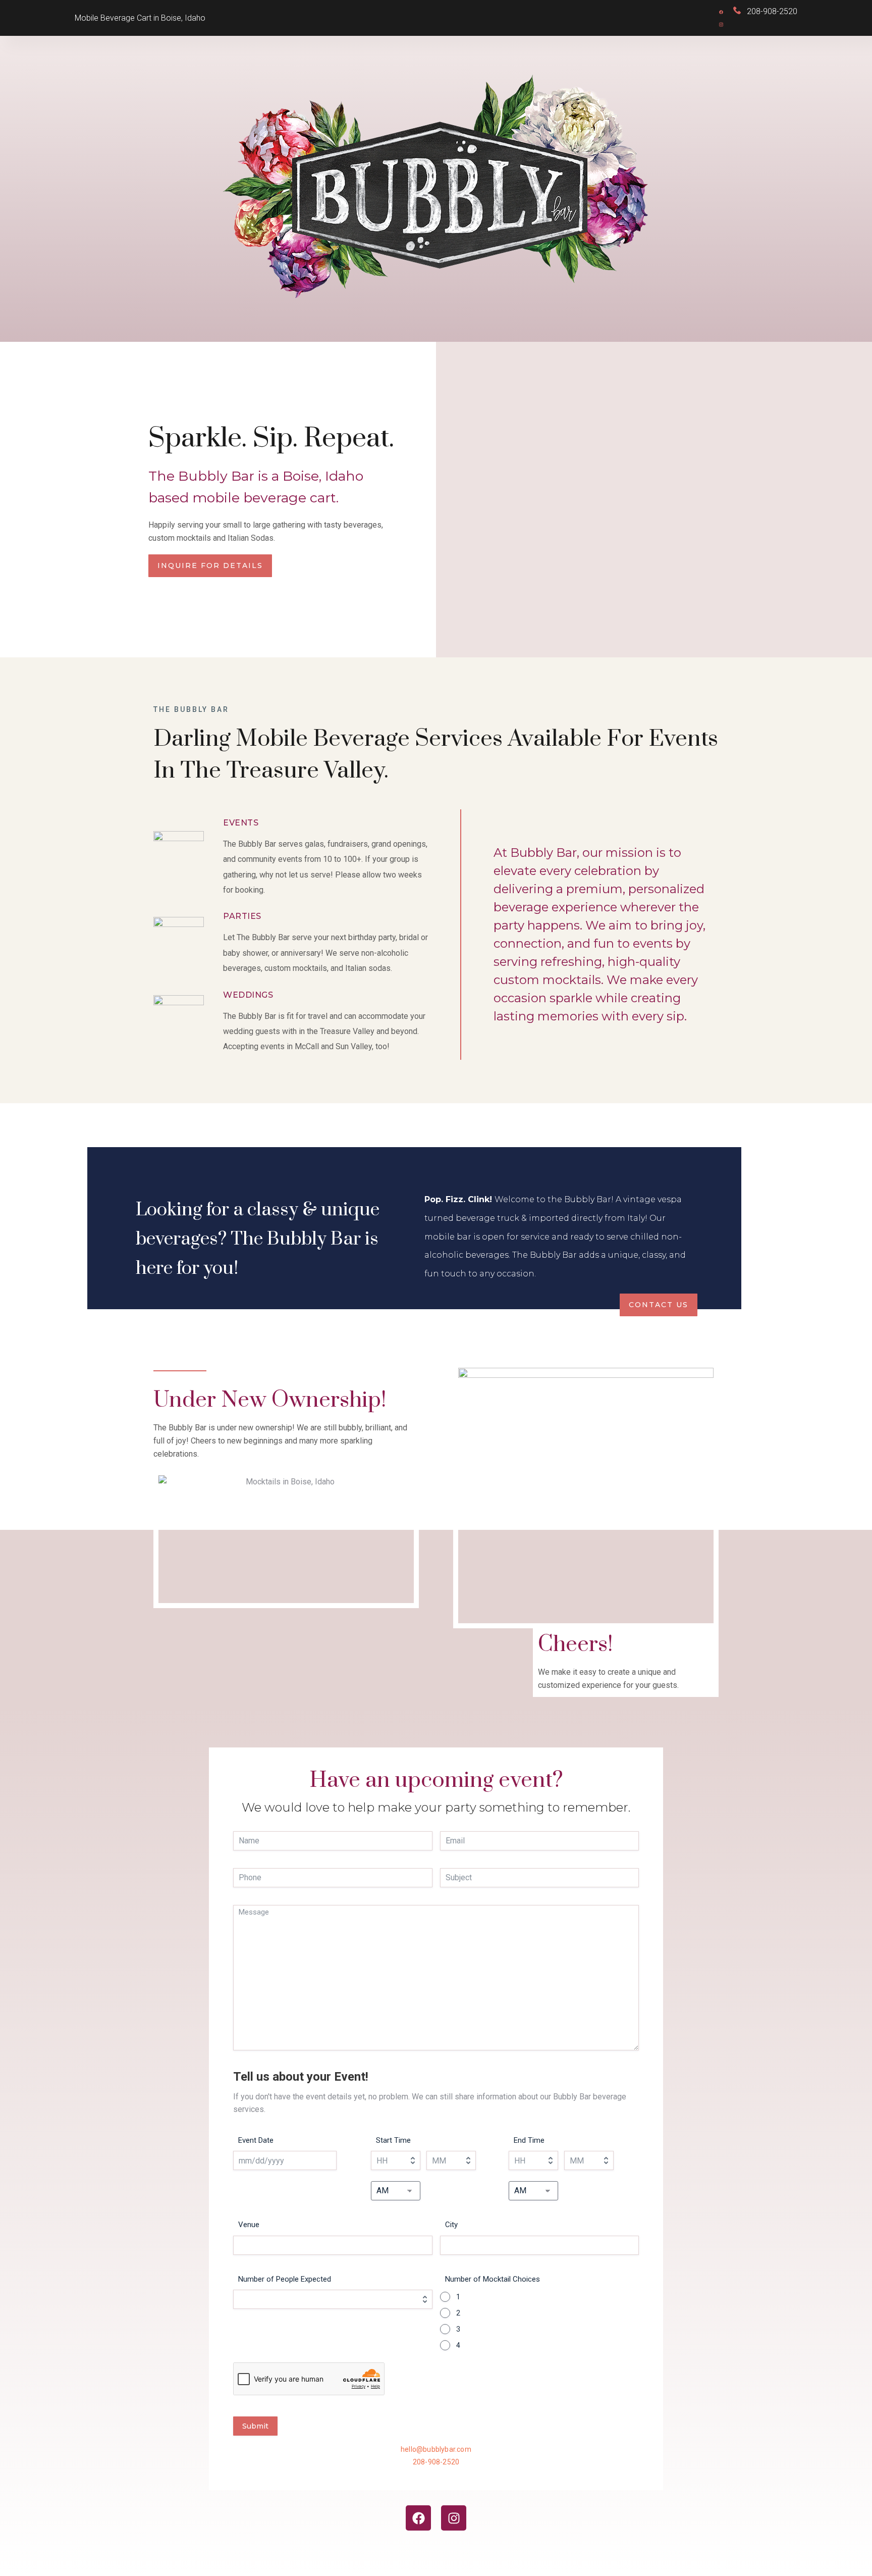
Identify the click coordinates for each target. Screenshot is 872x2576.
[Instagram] (454, 2518)
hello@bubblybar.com (436, 2449)
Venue (249, 2225)
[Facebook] (418, 2518)
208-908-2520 (436, 2462)
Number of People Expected (285, 2279)
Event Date (256, 2140)
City (451, 2225)
